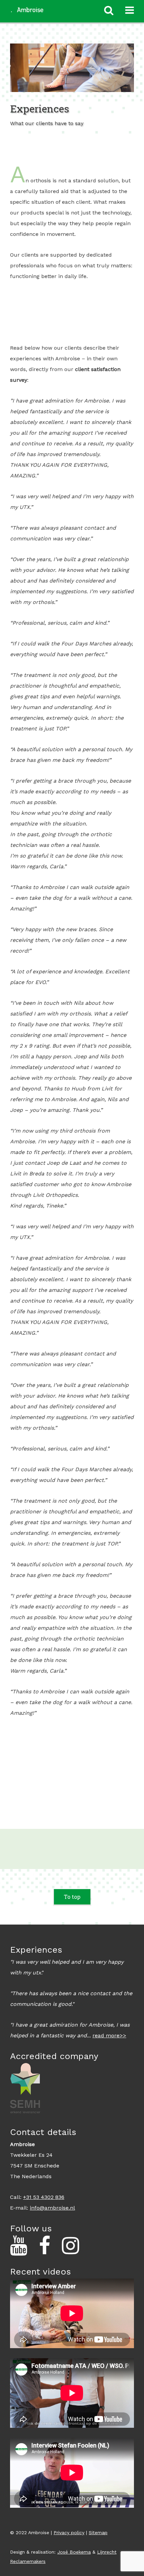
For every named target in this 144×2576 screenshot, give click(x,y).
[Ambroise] (27, 8)
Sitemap (98, 2533)
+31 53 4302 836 (44, 2197)
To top (72, 1897)
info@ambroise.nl (52, 2208)
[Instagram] (70, 2246)
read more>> (109, 2035)
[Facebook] (45, 2246)
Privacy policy (69, 2533)
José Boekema (74, 2552)
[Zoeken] (109, 10)
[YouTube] (19, 2246)
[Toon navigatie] (130, 10)
